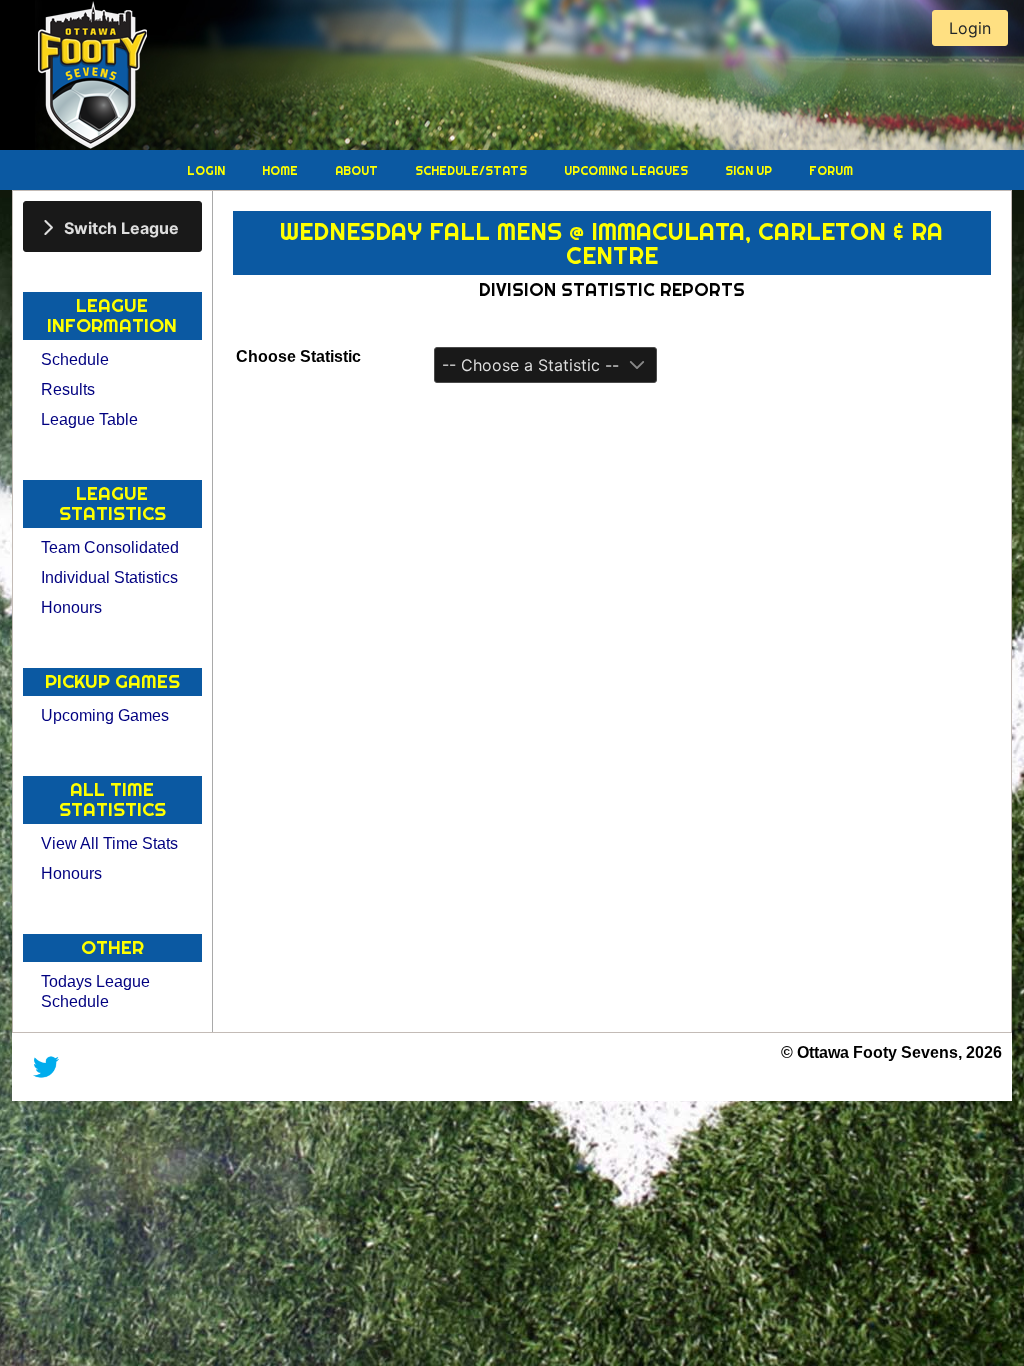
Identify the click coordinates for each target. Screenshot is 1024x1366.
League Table (89, 419)
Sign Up (750, 170)
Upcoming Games (105, 715)
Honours (71, 607)
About (358, 170)
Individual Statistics (109, 577)
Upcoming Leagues (627, 170)
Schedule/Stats (472, 170)
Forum (831, 170)
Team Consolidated (110, 547)
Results (68, 389)
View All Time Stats (109, 843)
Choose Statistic (298, 356)
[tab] (112, 226)
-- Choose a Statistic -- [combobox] (530, 365)
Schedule (75, 359)
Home (281, 170)
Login (207, 170)
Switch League (121, 227)
